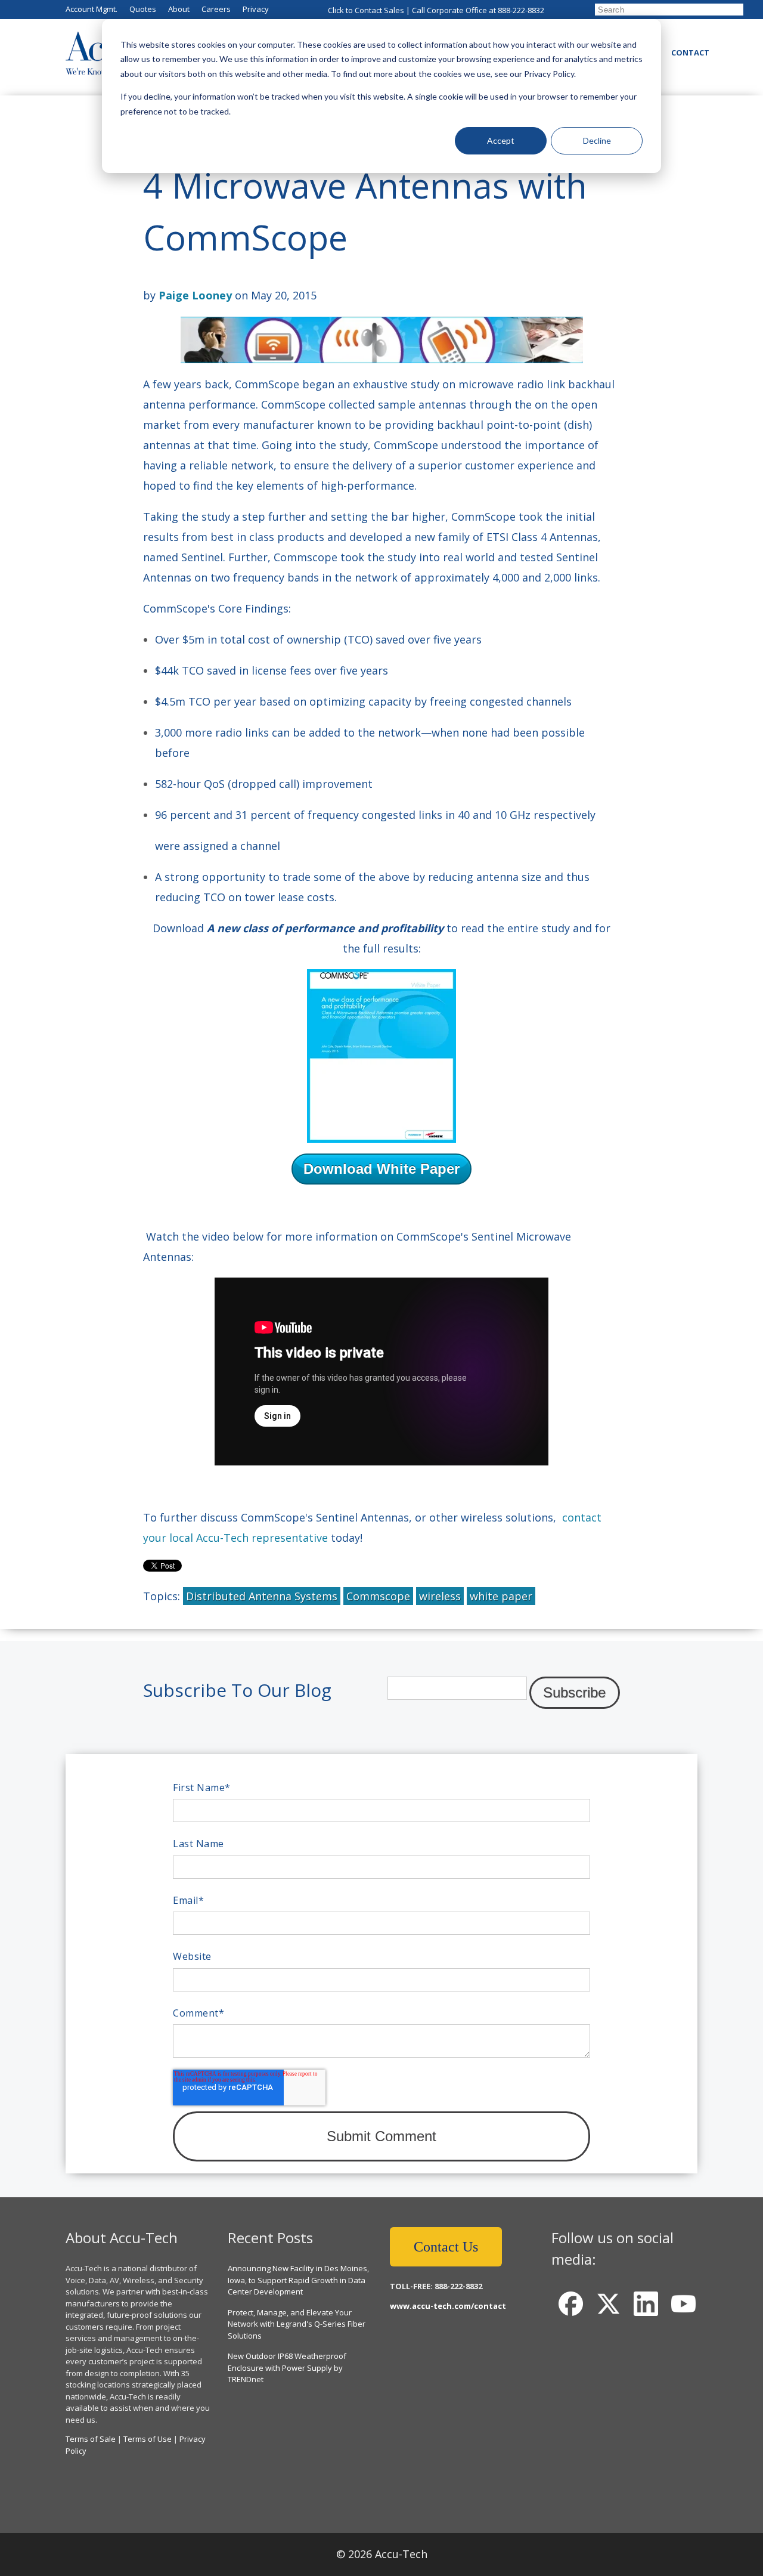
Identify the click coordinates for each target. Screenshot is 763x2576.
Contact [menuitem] (690, 52)
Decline (597, 140)
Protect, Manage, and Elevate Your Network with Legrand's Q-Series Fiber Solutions (297, 2324)
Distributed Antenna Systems (262, 1596)
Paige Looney (195, 295)
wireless (440, 1596)
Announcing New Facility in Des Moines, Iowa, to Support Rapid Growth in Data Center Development (298, 2280)
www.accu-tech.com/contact (448, 2306)
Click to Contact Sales (366, 10)
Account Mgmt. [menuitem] (92, 9)
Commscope (378, 1596)
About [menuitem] (179, 9)
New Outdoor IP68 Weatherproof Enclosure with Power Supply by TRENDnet (287, 2368)
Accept (501, 140)
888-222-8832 (521, 10)
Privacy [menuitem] (256, 9)
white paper (501, 1596)
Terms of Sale (91, 2439)
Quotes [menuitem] (143, 9)
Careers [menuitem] (216, 9)
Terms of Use (148, 2439)
